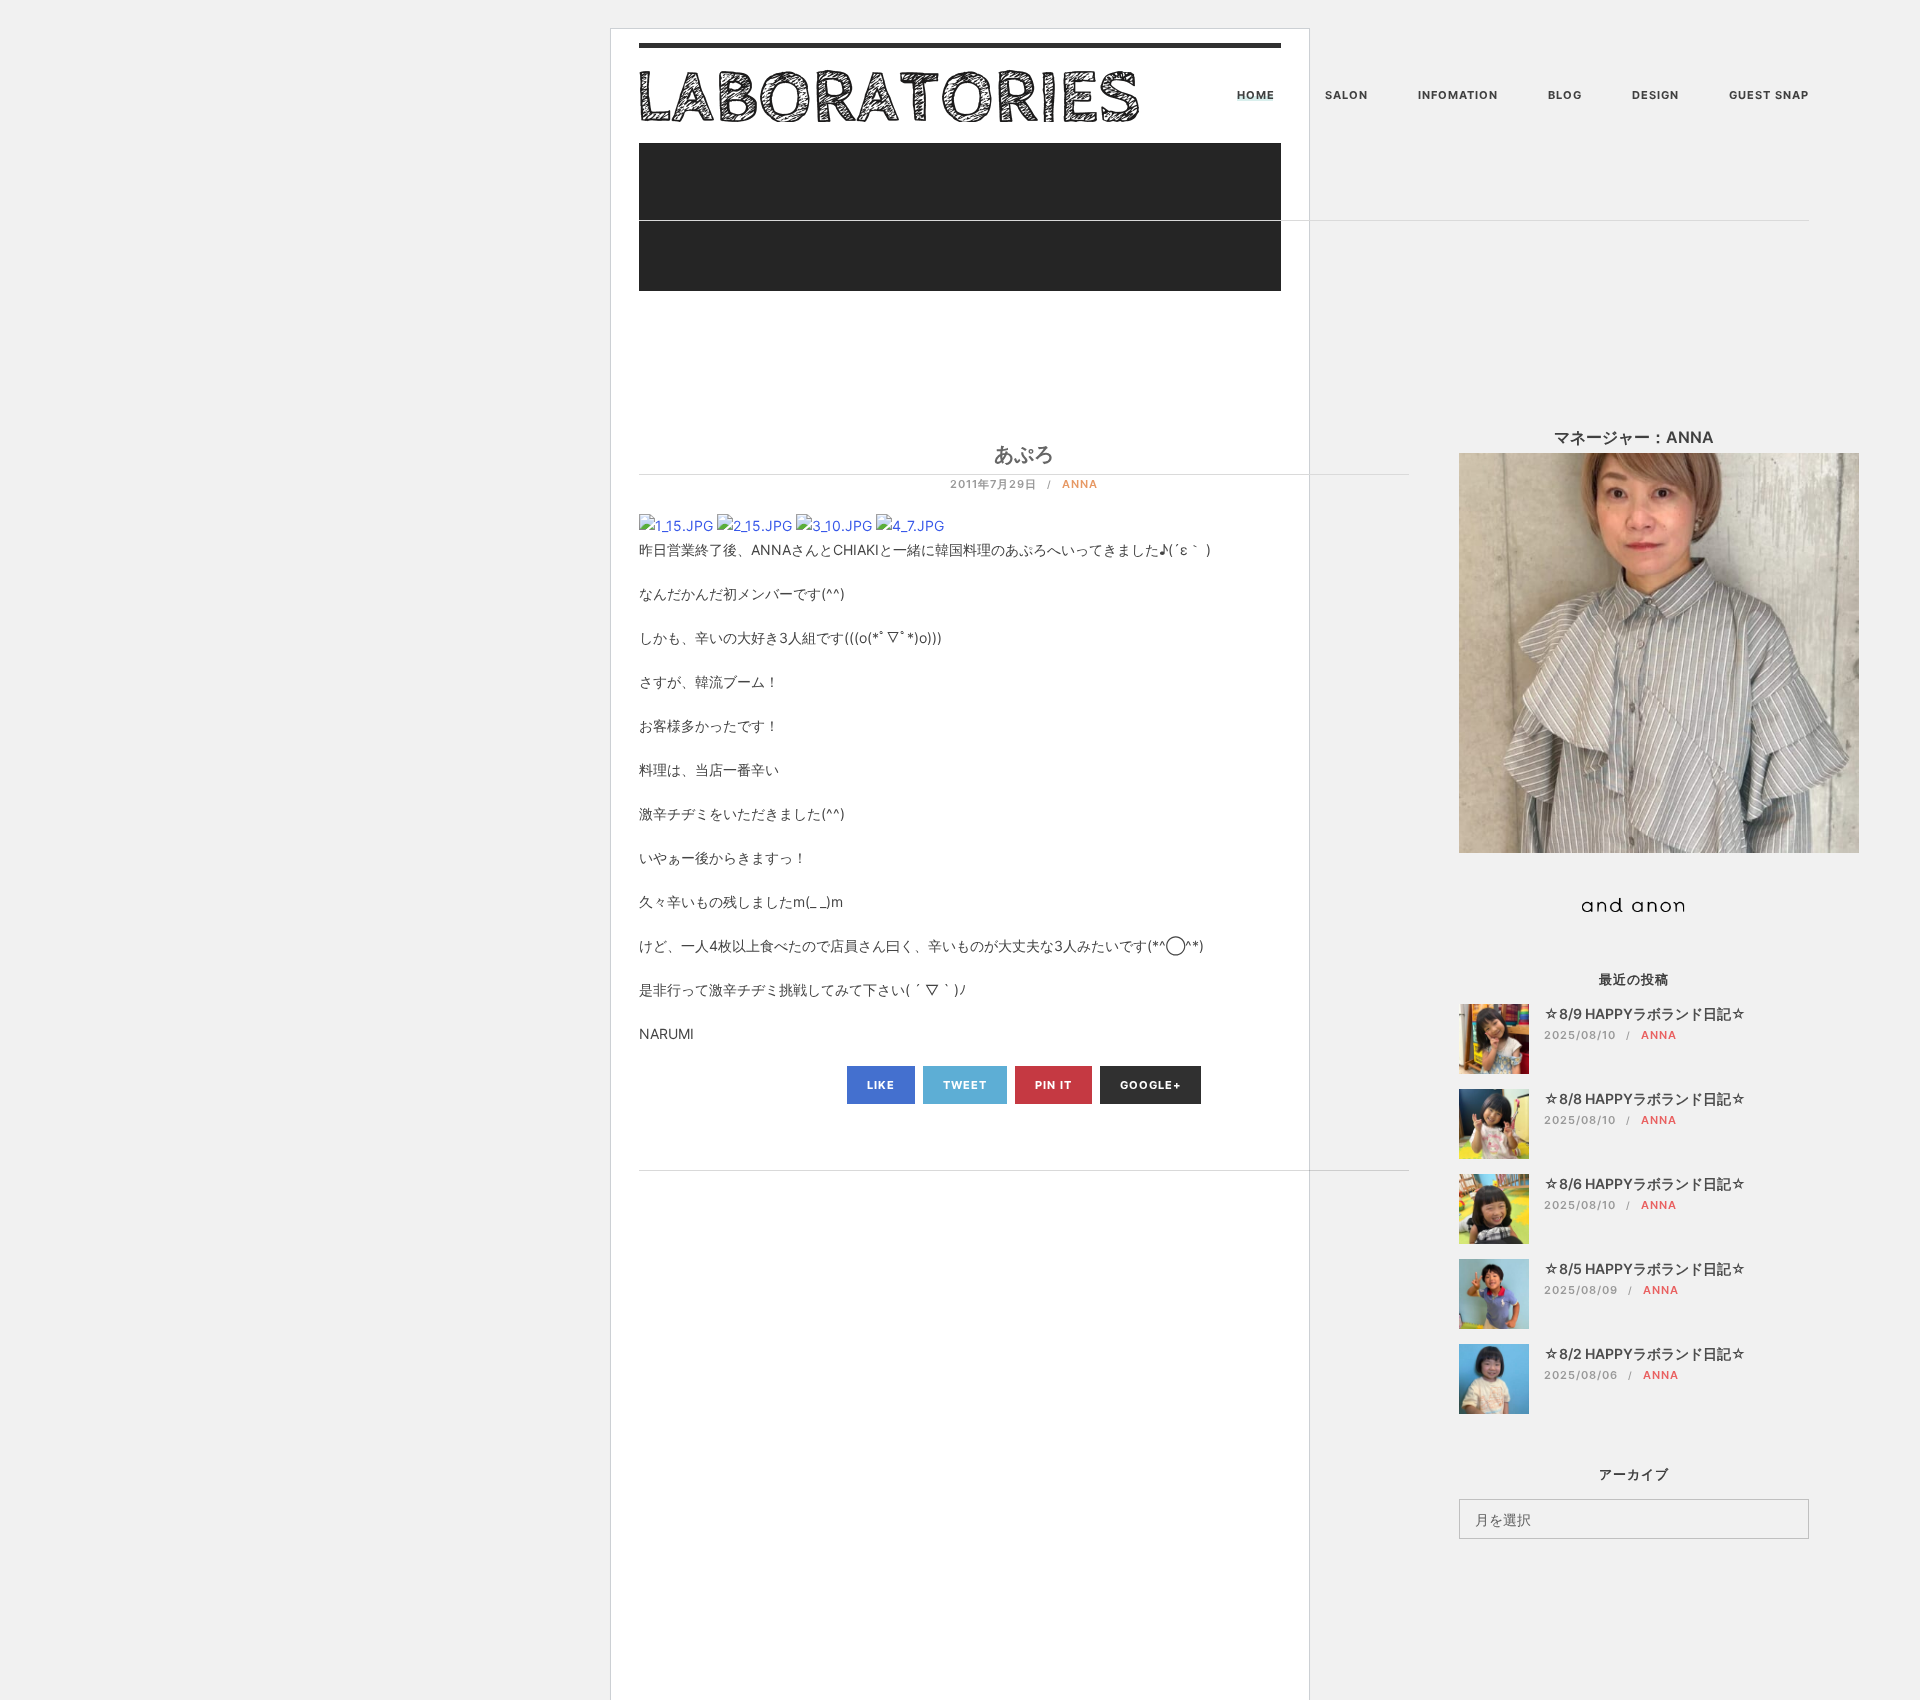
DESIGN (1655, 95)
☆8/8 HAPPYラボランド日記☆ (1645, 1098)
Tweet (965, 1085)
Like (881, 1085)
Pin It (1053, 1085)
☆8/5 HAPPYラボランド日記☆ (1645, 1268)
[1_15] (676, 524)
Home (1256, 95)
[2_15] (754, 524)
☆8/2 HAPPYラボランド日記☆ (1645, 1353)
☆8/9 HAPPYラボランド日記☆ (1645, 1013)
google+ (1150, 1085)
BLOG (1565, 95)
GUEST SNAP (1769, 95)
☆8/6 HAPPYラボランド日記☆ (1645, 1183)
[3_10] (834, 524)
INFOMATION (1458, 95)
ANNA (1080, 484)
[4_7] (910, 524)
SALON (1346, 95)
